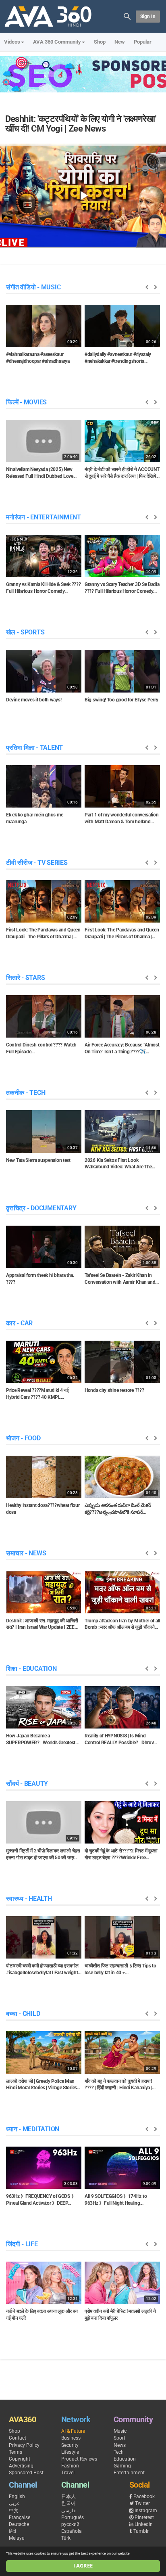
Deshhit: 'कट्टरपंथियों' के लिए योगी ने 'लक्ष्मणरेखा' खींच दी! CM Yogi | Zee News (81, 124)
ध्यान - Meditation (33, 2129)
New (120, 42)
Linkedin (144, 2524)
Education (125, 2459)
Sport (119, 2438)
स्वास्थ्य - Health (29, 1899)
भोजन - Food (23, 1438)
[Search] (127, 16)
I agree (83, 2566)
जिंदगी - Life (22, 2244)
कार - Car (19, 1323)
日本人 (68, 2496)
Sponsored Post (26, 2473)
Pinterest (144, 2517)
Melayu (17, 2538)
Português (73, 2517)
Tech (119, 2452)
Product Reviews (79, 2459)
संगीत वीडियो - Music (33, 287)
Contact (18, 2438)
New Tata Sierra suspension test (38, 1160)
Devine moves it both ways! (34, 700)
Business (71, 2438)
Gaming (122, 2466)
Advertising (21, 2466)
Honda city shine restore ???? (114, 1390)
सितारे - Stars (25, 978)
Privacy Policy (24, 2445)
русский (70, 2524)
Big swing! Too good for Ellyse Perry (121, 700)
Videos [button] (12, 42)
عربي (14, 2503)
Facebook (144, 2496)
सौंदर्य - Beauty (27, 1784)
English (17, 2496)
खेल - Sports (25, 632)
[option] (44, 337)
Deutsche (19, 2524)
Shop (100, 42)
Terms (16, 2452)
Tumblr (141, 2531)
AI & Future (73, 2431)
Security (70, 2445)
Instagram (146, 2511)
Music (120, 2431)
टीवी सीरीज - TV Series (37, 863)
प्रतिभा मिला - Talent (34, 748)
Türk (66, 2538)
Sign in (148, 17)
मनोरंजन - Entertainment (44, 517)
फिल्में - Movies (26, 402)
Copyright (20, 2459)
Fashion (70, 2466)
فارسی (68, 2511)
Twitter (142, 2503)
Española (72, 2531)
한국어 (68, 2503)
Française (20, 2517)
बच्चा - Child (23, 2014)
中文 (14, 2511)
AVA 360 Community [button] (57, 42)
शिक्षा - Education (31, 1669)
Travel (68, 2473)
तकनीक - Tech (26, 1093)
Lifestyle (70, 2452)
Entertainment (129, 2473)
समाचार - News (26, 1553)
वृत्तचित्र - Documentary (41, 1208)
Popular (143, 42)
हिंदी (12, 2531)
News (120, 2445)
